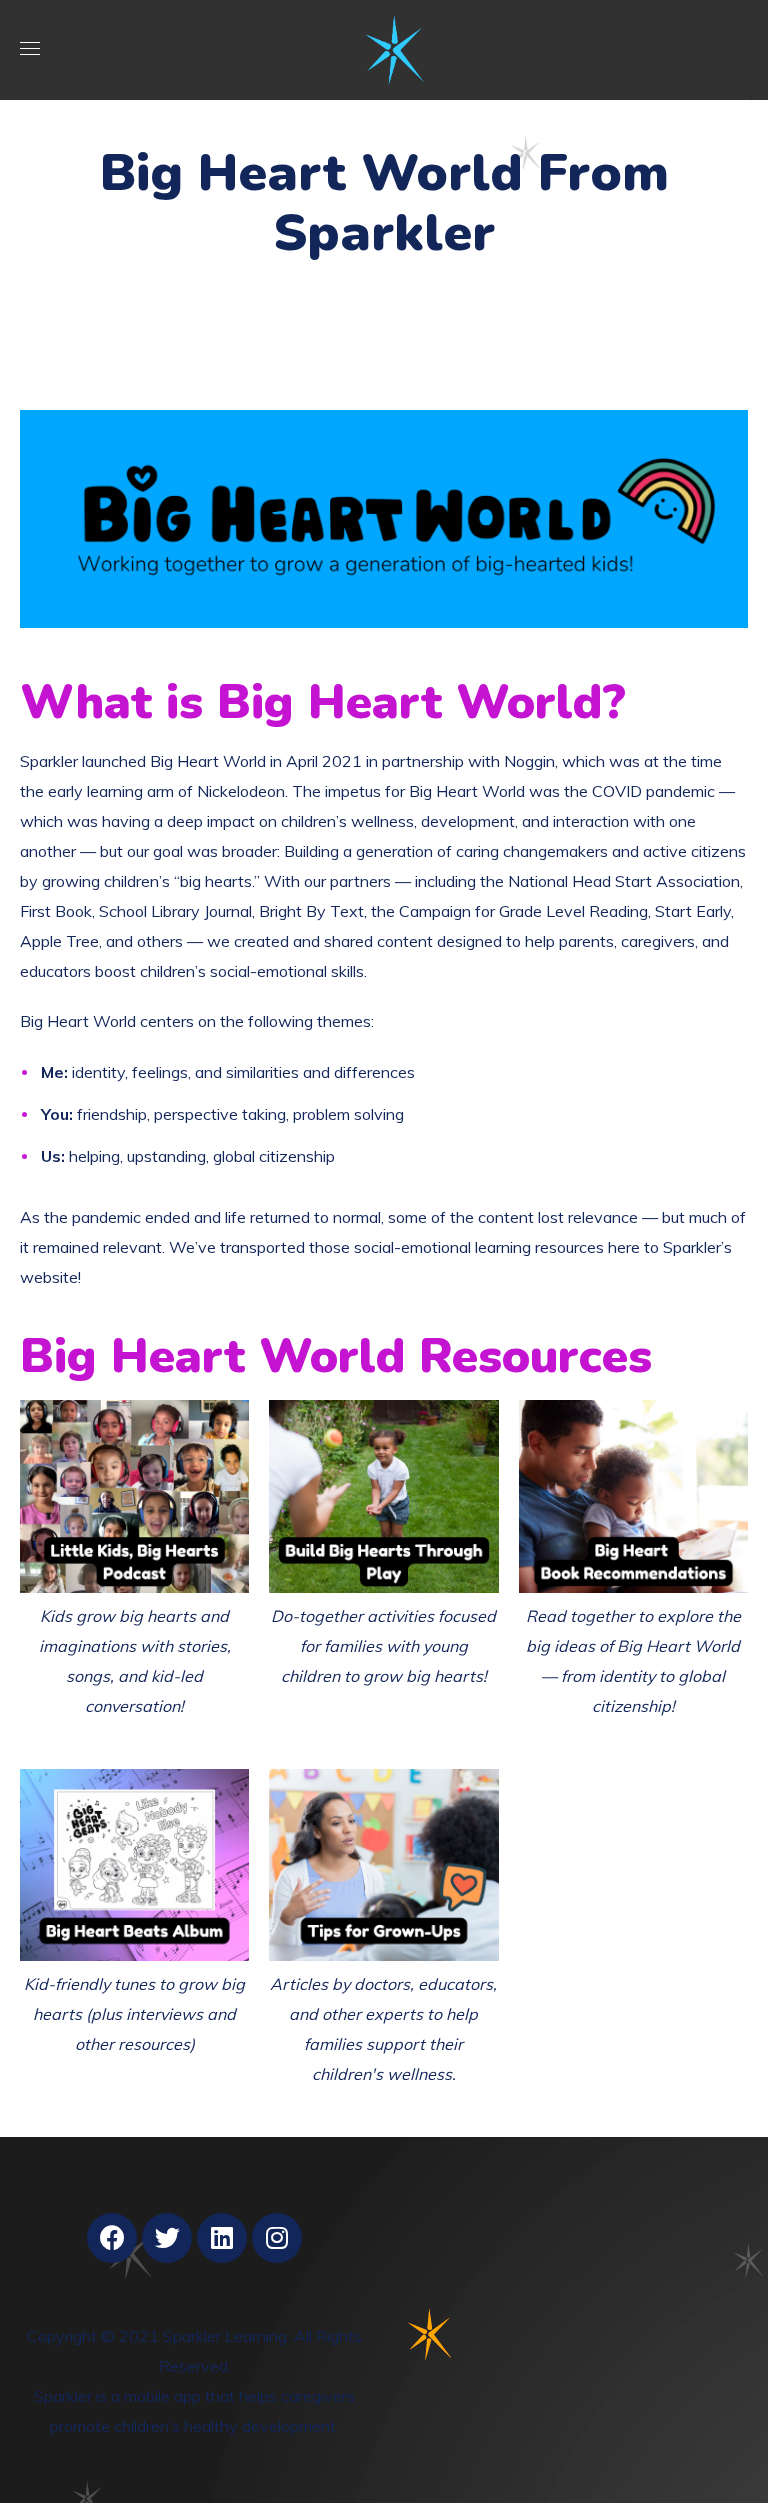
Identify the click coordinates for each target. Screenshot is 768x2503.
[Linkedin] (222, 2238)
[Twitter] (167, 2238)
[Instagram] (277, 2238)
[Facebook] (112, 2238)
